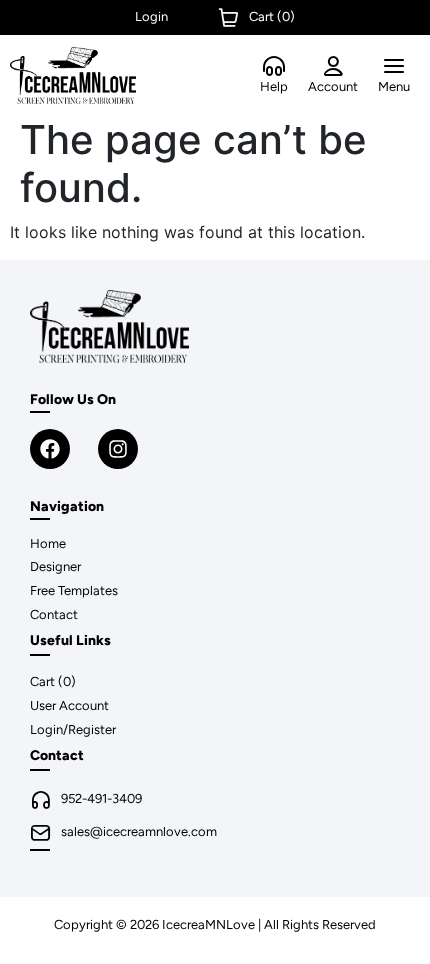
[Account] (333, 67)
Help (274, 86)
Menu (394, 86)
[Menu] (394, 67)
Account (333, 86)
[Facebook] (50, 449)
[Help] (274, 67)
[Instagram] (118, 449)
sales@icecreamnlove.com (139, 831)
